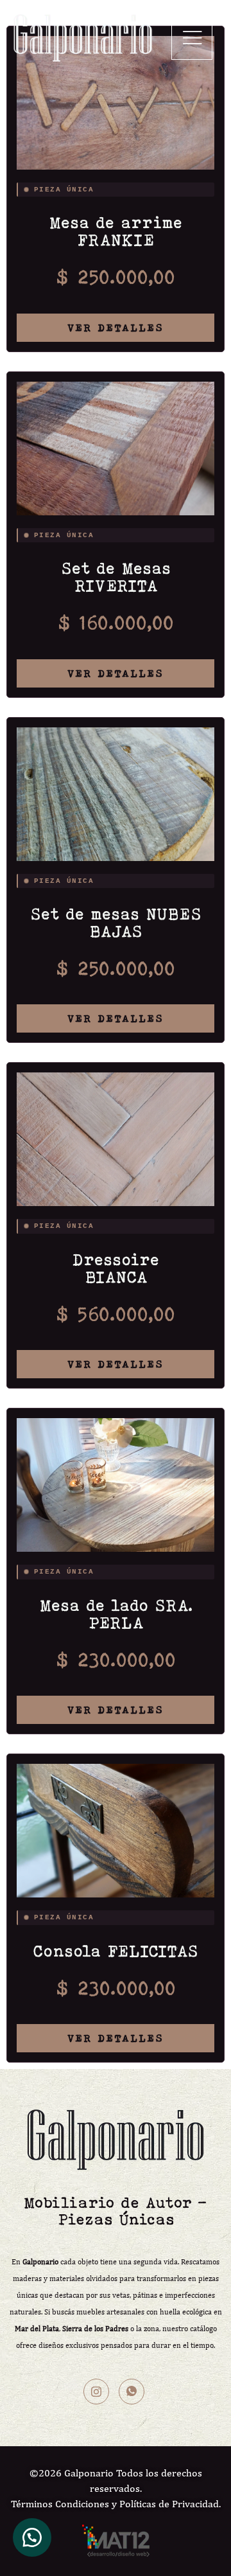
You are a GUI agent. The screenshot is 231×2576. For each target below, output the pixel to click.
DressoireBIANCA (116, 1268)
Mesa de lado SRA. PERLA (116, 1614)
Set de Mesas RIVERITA (116, 577)
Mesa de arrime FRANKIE (116, 231)
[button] (192, 38)
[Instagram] (96, 2392)
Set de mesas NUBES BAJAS (116, 922)
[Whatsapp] (132, 2392)
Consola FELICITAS (116, 1951)
